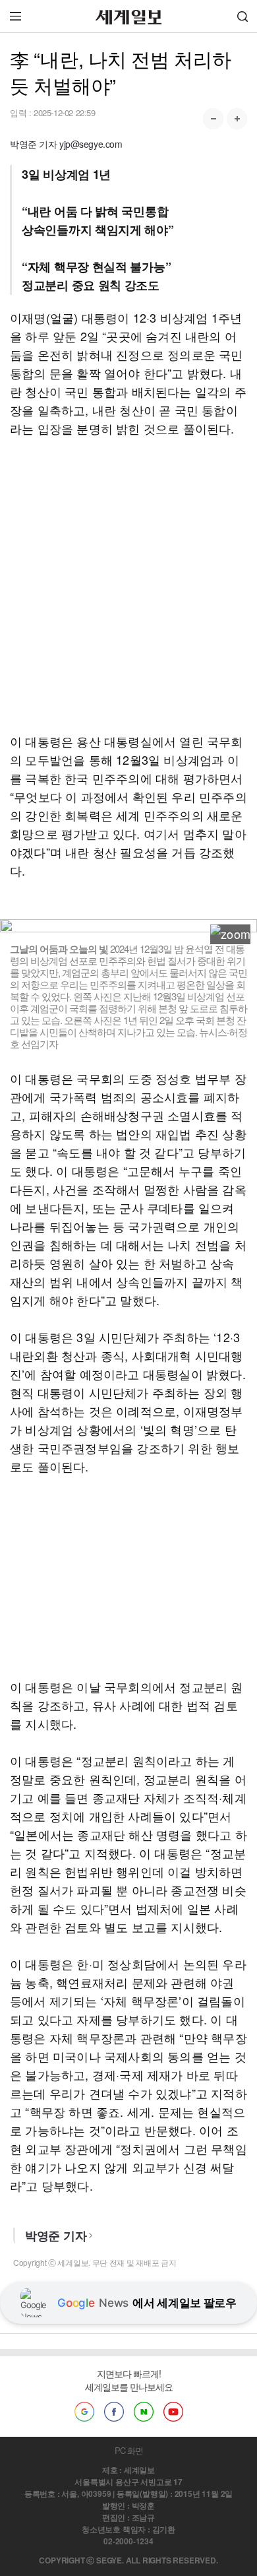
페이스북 (114, 2412)
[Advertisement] (128, 585)
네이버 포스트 (144, 2412)
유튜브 (173, 2412)
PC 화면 (129, 2450)
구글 (84, 2412)
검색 (243, 16)
